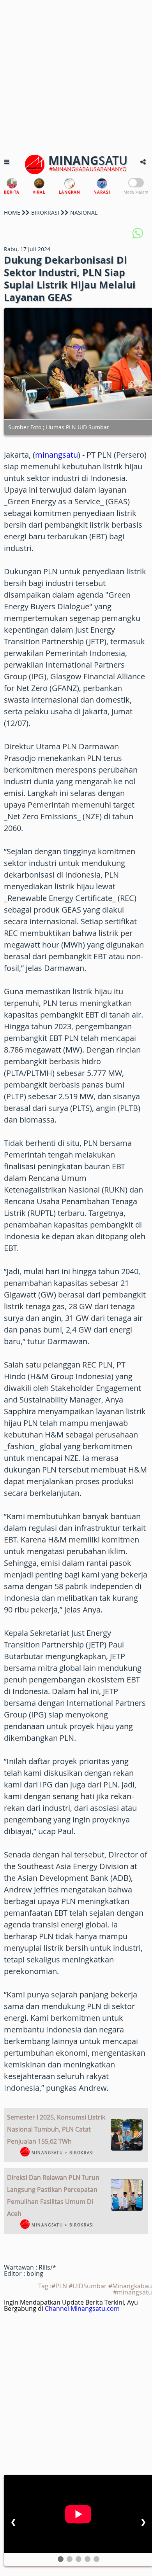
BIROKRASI (45, 212)
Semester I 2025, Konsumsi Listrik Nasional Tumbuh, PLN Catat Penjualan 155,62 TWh (56, 2129)
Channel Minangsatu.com (82, 2308)
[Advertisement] (76, 76)
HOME (12, 212)
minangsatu (57, 455)
